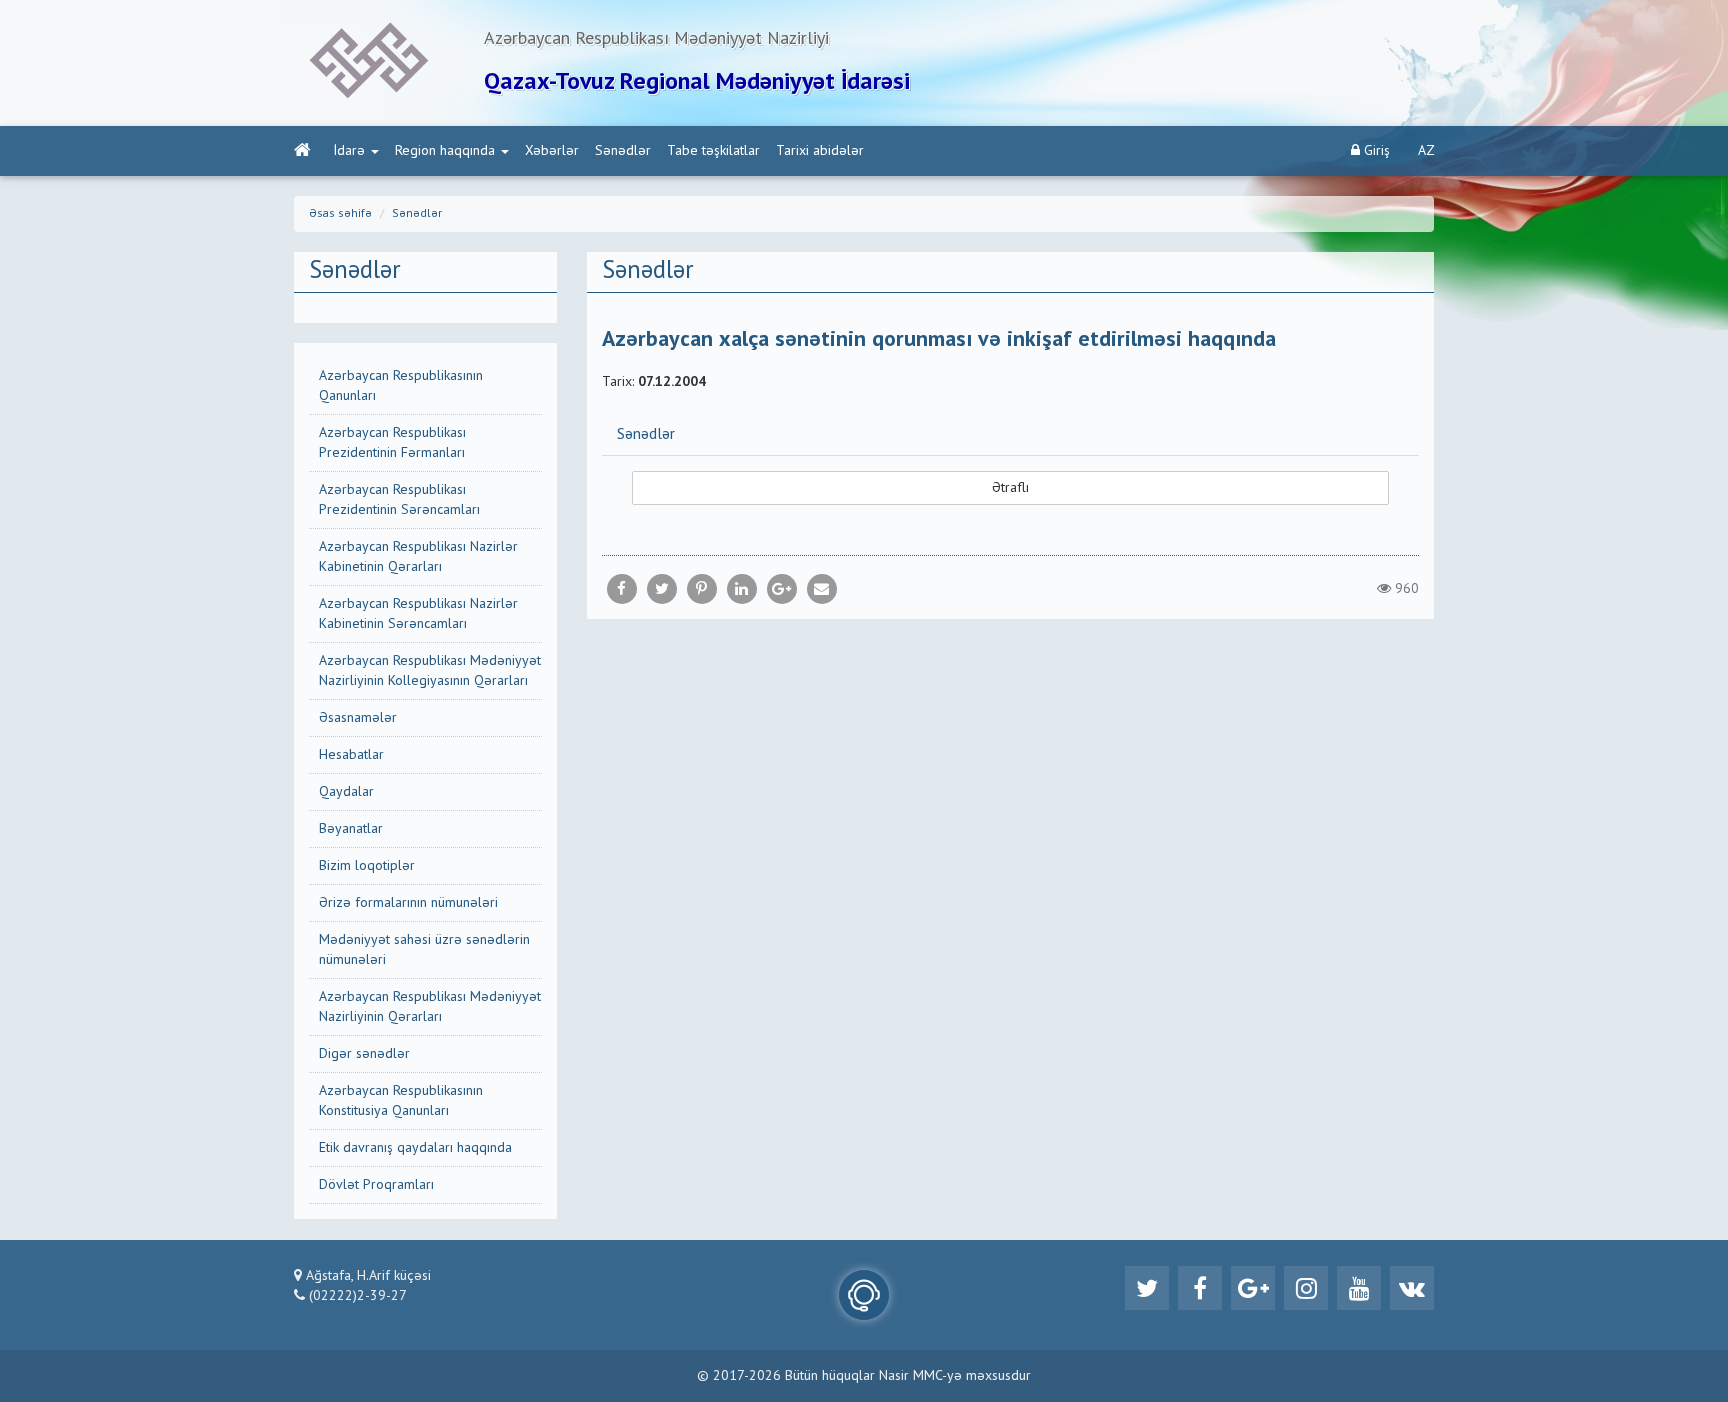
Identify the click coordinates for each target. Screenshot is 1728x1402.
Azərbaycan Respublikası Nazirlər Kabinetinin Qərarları (418, 557)
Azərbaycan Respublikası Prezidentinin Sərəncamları (399, 500)
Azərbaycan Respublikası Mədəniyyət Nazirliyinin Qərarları (430, 1007)
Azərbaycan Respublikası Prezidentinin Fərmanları (392, 443)
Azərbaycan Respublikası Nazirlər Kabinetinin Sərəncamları (418, 614)
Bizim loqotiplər (367, 866)
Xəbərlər (552, 151)
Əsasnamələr (358, 718)
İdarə (349, 151)
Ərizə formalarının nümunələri (408, 903)
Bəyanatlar (351, 829)
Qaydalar (346, 792)
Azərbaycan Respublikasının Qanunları (401, 386)
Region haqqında (445, 151)
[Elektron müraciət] (864, 1295)
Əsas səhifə (340, 214)
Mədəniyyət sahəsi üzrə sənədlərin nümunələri (424, 950)
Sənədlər (623, 151)
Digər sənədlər (364, 1054)
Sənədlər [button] (646, 435)
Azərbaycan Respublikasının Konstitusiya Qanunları (401, 1101)
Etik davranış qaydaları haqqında (415, 1148)
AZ (1426, 151)
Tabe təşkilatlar (713, 151)
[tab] (1011, 434)
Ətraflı (1010, 488)
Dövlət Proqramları (376, 1185)
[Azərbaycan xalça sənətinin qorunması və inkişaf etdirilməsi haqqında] (822, 589)
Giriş (1375, 151)
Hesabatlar (351, 755)
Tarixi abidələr (820, 151)
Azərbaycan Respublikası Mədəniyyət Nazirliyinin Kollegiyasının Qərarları (430, 671)
